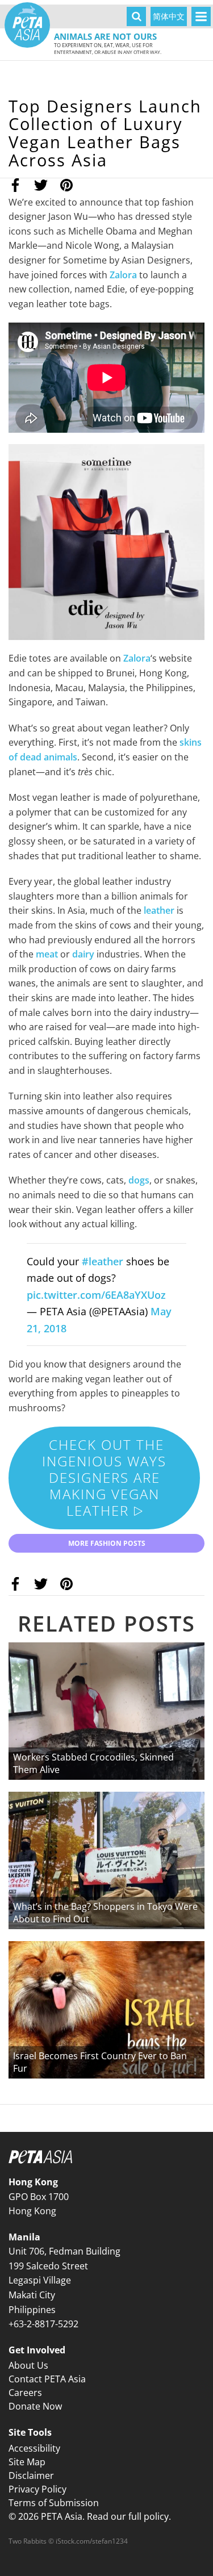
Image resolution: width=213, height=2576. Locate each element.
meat (48, 954)
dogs (139, 1180)
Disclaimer (31, 2475)
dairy (83, 954)
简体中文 (169, 16)
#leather (103, 1261)
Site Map (27, 2462)
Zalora (123, 275)
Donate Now (35, 2406)
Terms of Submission (54, 2503)
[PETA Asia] (27, 25)
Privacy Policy (37, 2489)
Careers (25, 2393)
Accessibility (34, 2448)
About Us (28, 2365)
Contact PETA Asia (47, 2379)
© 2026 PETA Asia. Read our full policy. (90, 2516)
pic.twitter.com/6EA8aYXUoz (96, 1295)
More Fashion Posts (107, 1543)
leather (160, 910)
